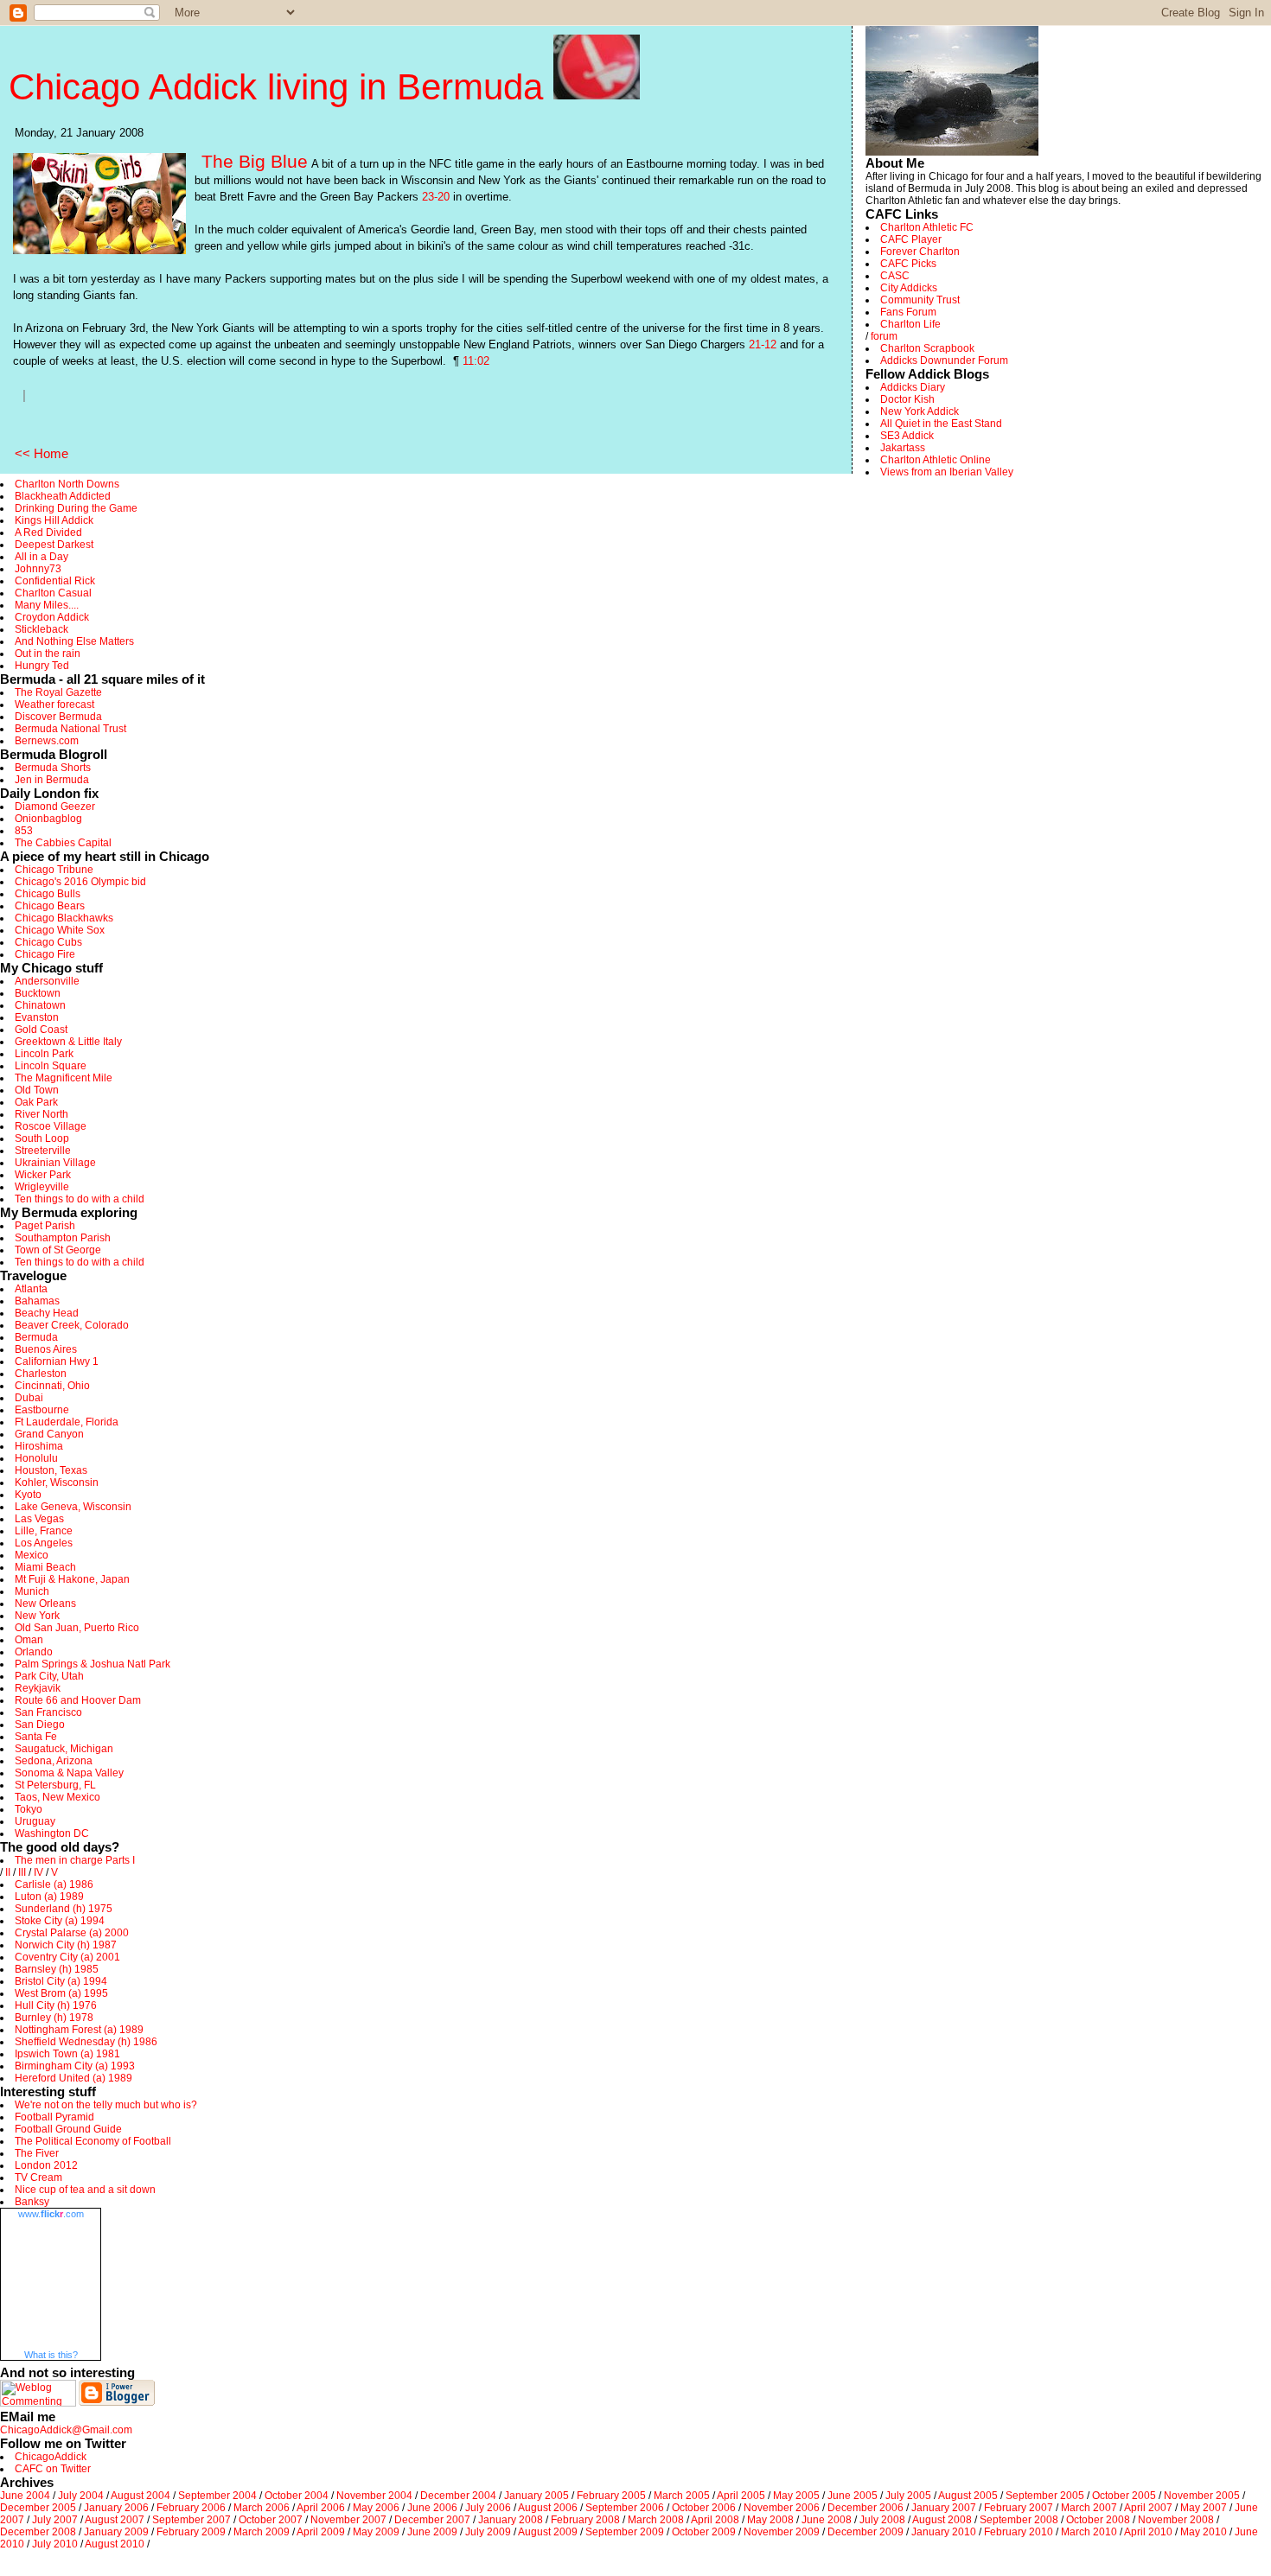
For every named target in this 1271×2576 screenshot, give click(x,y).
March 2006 (262, 2508)
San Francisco (48, 1712)
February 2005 (611, 2496)
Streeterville (43, 1151)
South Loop (42, 1138)
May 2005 (796, 2496)
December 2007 (432, 2520)
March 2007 (1089, 2508)
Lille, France (44, 1531)
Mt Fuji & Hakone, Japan (72, 1579)
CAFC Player (911, 239)
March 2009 (262, 2532)
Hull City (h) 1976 (56, 2005)
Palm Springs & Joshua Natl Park (93, 1664)
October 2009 (704, 2532)
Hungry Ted (42, 666)
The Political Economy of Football (93, 2141)
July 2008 (882, 2520)
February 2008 (585, 2520)
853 (24, 831)
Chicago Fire (45, 954)
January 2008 (511, 2520)
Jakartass (903, 448)
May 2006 (376, 2508)
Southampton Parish (63, 1238)
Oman (29, 1640)
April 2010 (1148, 2532)
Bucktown (38, 993)
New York (37, 1616)
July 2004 (81, 2496)
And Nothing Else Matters (74, 641)
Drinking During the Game (76, 508)
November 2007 (348, 2520)
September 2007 (192, 2520)
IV (38, 1872)
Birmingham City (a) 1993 (75, 2066)
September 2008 (1019, 2520)
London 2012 (46, 2165)
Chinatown (40, 1005)
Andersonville (47, 981)
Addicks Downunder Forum (944, 360)
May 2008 (770, 2520)
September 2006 (625, 2508)
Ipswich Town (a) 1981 (67, 2054)
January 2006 (116, 2508)
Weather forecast (54, 705)
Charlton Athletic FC (927, 227)
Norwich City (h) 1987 (66, 1945)
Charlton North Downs (67, 484)
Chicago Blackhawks (64, 918)
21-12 (763, 344)
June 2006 (432, 2508)
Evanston (37, 1017)
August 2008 (942, 2520)
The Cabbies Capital (63, 843)
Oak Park (36, 1102)
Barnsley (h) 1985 (57, 1969)
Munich (32, 1591)
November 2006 (782, 2508)
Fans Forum (908, 312)
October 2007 (271, 2520)
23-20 (436, 197)
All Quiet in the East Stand (941, 424)
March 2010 (1089, 2532)
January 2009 (116, 2532)
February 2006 (191, 2508)
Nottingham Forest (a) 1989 (79, 2030)
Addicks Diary (913, 387)
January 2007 (944, 2508)
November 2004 (374, 2496)
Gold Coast (41, 1030)
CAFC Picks (908, 264)
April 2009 (321, 2532)
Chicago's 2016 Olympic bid (80, 882)
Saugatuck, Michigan (64, 1749)
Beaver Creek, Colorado (72, 1325)
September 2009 (625, 2532)
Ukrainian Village (55, 1163)
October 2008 (1098, 2520)
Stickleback (42, 629)
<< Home (42, 453)
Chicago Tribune (54, 870)
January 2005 (537, 2496)
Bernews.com (47, 741)
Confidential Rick (55, 581)
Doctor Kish (907, 399)
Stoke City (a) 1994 (60, 1921)
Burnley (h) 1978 (54, 2018)
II (8, 1872)
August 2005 (968, 2496)
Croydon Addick (52, 617)
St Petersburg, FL (55, 1785)
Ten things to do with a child (80, 1199)
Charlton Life (910, 324)
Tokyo (29, 1809)
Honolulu (36, 1458)
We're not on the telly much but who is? (106, 2105)
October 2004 (297, 2496)
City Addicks (909, 288)
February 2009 (191, 2532)
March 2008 (656, 2520)
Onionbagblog (48, 819)
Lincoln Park (44, 1054)
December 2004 (458, 2496)
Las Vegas (39, 1519)
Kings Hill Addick (54, 520)
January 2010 (944, 2532)
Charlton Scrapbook (927, 348)
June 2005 (853, 2496)
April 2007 (1148, 2508)
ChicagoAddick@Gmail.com (66, 2430)
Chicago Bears (50, 906)
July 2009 (488, 2532)
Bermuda (36, 1337)
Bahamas (37, 1301)
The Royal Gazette (58, 692)
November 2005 (1202, 2496)
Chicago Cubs (48, 942)
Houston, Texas (51, 1470)
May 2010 (1204, 2532)
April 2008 (715, 2520)
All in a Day (42, 557)
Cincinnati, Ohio (52, 1386)
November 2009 (782, 2532)
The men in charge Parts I (75, 1860)
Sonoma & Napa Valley (69, 1773)
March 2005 (682, 2496)
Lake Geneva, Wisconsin (73, 1507)
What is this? (51, 2355)
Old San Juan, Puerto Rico (77, 1628)
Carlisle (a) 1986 (54, 1884)
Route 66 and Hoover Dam (78, 1700)
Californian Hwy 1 (57, 1361)
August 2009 (548, 2532)
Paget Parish (45, 1226)
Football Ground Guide (68, 2129)
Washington (43, 1833)
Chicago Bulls (48, 894)
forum (884, 336)
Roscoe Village (51, 1126)
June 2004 (25, 2496)
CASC (895, 276)
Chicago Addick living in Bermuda (281, 87)
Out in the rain (48, 654)
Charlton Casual (53, 593)
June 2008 (827, 2520)
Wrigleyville (42, 1187)
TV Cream (38, 2177)
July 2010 (55, 2544)
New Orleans (45, 1604)
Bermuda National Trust (70, 729)
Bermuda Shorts (53, 768)
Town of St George (58, 1250)
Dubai (29, 1398)
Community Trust (920, 300)
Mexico (32, 1555)
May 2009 (376, 2532)
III (22, 1872)
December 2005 (38, 2508)
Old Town (37, 1090)
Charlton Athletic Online (936, 460)
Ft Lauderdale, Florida (67, 1422)
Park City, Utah (49, 1676)
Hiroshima (39, 1446)
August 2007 (115, 2520)
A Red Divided (48, 532)
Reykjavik (38, 1688)
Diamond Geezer (55, 807)
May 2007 (1204, 2508)
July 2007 (55, 2520)
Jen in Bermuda (52, 780)
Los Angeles (44, 1543)
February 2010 (1019, 2532)
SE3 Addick (907, 436)
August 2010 (115, 2544)
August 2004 (141, 2496)
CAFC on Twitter (53, 2469)
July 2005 (908, 2496)
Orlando (34, 1652)
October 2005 (1124, 2496)
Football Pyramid (54, 2117)
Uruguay (35, 1821)
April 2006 (321, 2508)
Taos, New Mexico (57, 1797)
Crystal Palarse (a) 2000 (72, 1933)
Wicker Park (43, 1175)
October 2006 (704, 2508)
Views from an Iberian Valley (947, 472)
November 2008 (1176, 2520)
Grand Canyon (49, 1434)
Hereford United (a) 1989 (73, 2078)
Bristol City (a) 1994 (61, 1981)
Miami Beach (45, 1567)
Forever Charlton (920, 252)
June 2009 (432, 2532)
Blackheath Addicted (63, 496)
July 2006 (488, 2508)
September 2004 (217, 2496)
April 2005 (741, 2496)
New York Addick (920, 411)
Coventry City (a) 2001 (67, 1957)
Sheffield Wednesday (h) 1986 (86, 2042)
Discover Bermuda (58, 717)
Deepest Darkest (54, 545)
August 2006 (548, 2508)
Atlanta (31, 1289)
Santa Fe (36, 1737)
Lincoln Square (51, 1066)
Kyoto (28, 1495)
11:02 (476, 361)
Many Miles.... (47, 605)
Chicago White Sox (60, 930)
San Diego (40, 1725)
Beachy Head (47, 1313)
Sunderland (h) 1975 (64, 1909)
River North (42, 1114)
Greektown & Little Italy (68, 1042)
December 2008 (38, 2532)
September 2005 (1045, 2496)
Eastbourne (42, 1410)
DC (81, 1833)
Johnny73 (38, 569)
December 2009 (865, 2532)
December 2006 (865, 2508)
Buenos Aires (46, 1349)
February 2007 (1019, 2508)
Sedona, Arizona (54, 1761)
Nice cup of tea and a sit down (85, 2190)
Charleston (41, 1374)
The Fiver (37, 2153)
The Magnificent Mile (64, 1078)
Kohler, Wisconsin (57, 1482)
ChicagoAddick (51, 2457)
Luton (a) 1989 (49, 1897)
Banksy (32, 2202)
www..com (51, 2214)
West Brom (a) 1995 (61, 1993)
